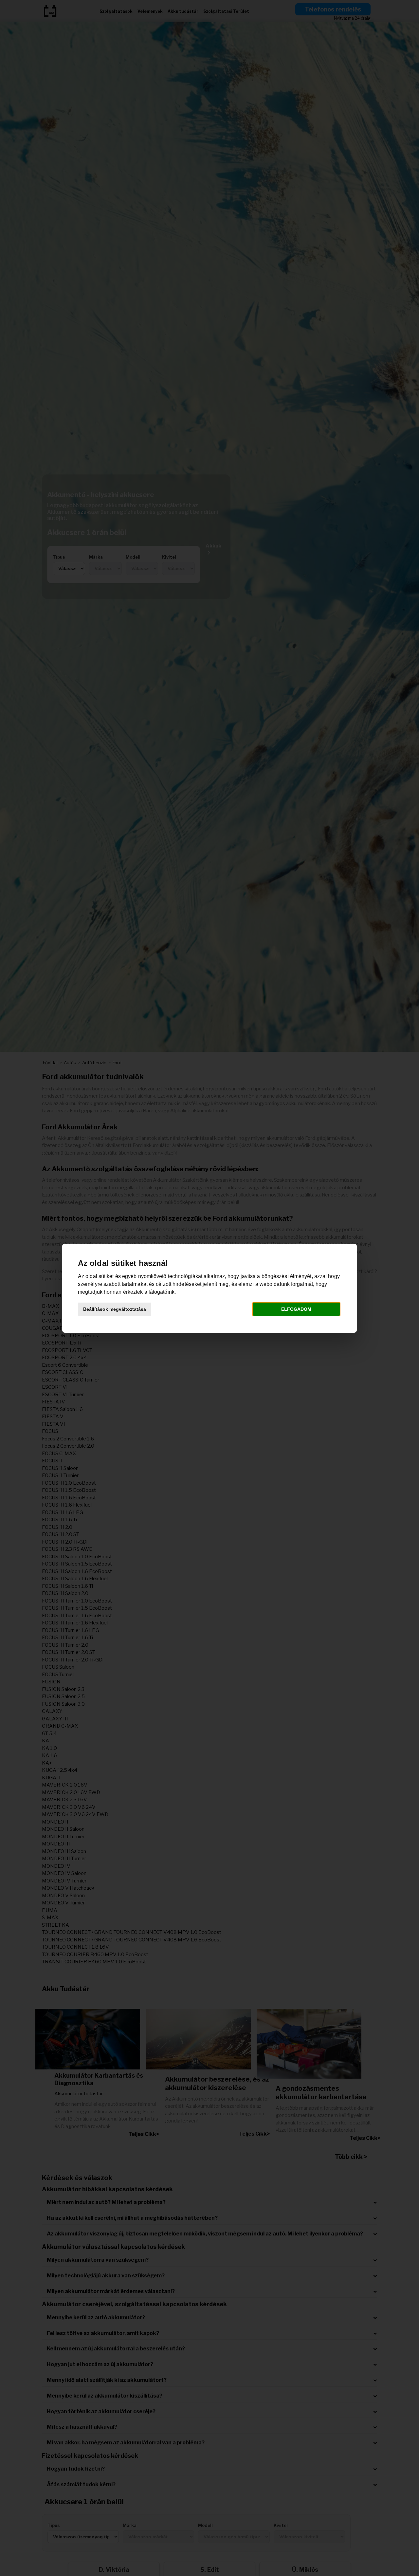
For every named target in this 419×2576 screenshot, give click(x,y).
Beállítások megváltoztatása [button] (115, 1309)
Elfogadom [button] (296, 1309)
